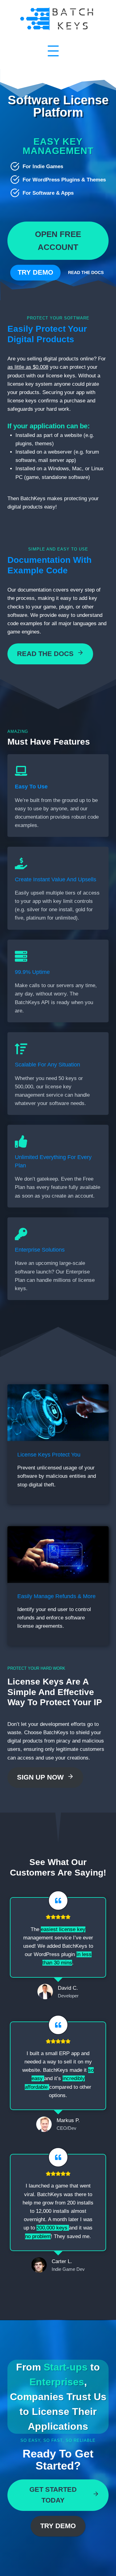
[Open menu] (53, 51)
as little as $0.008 (28, 367)
